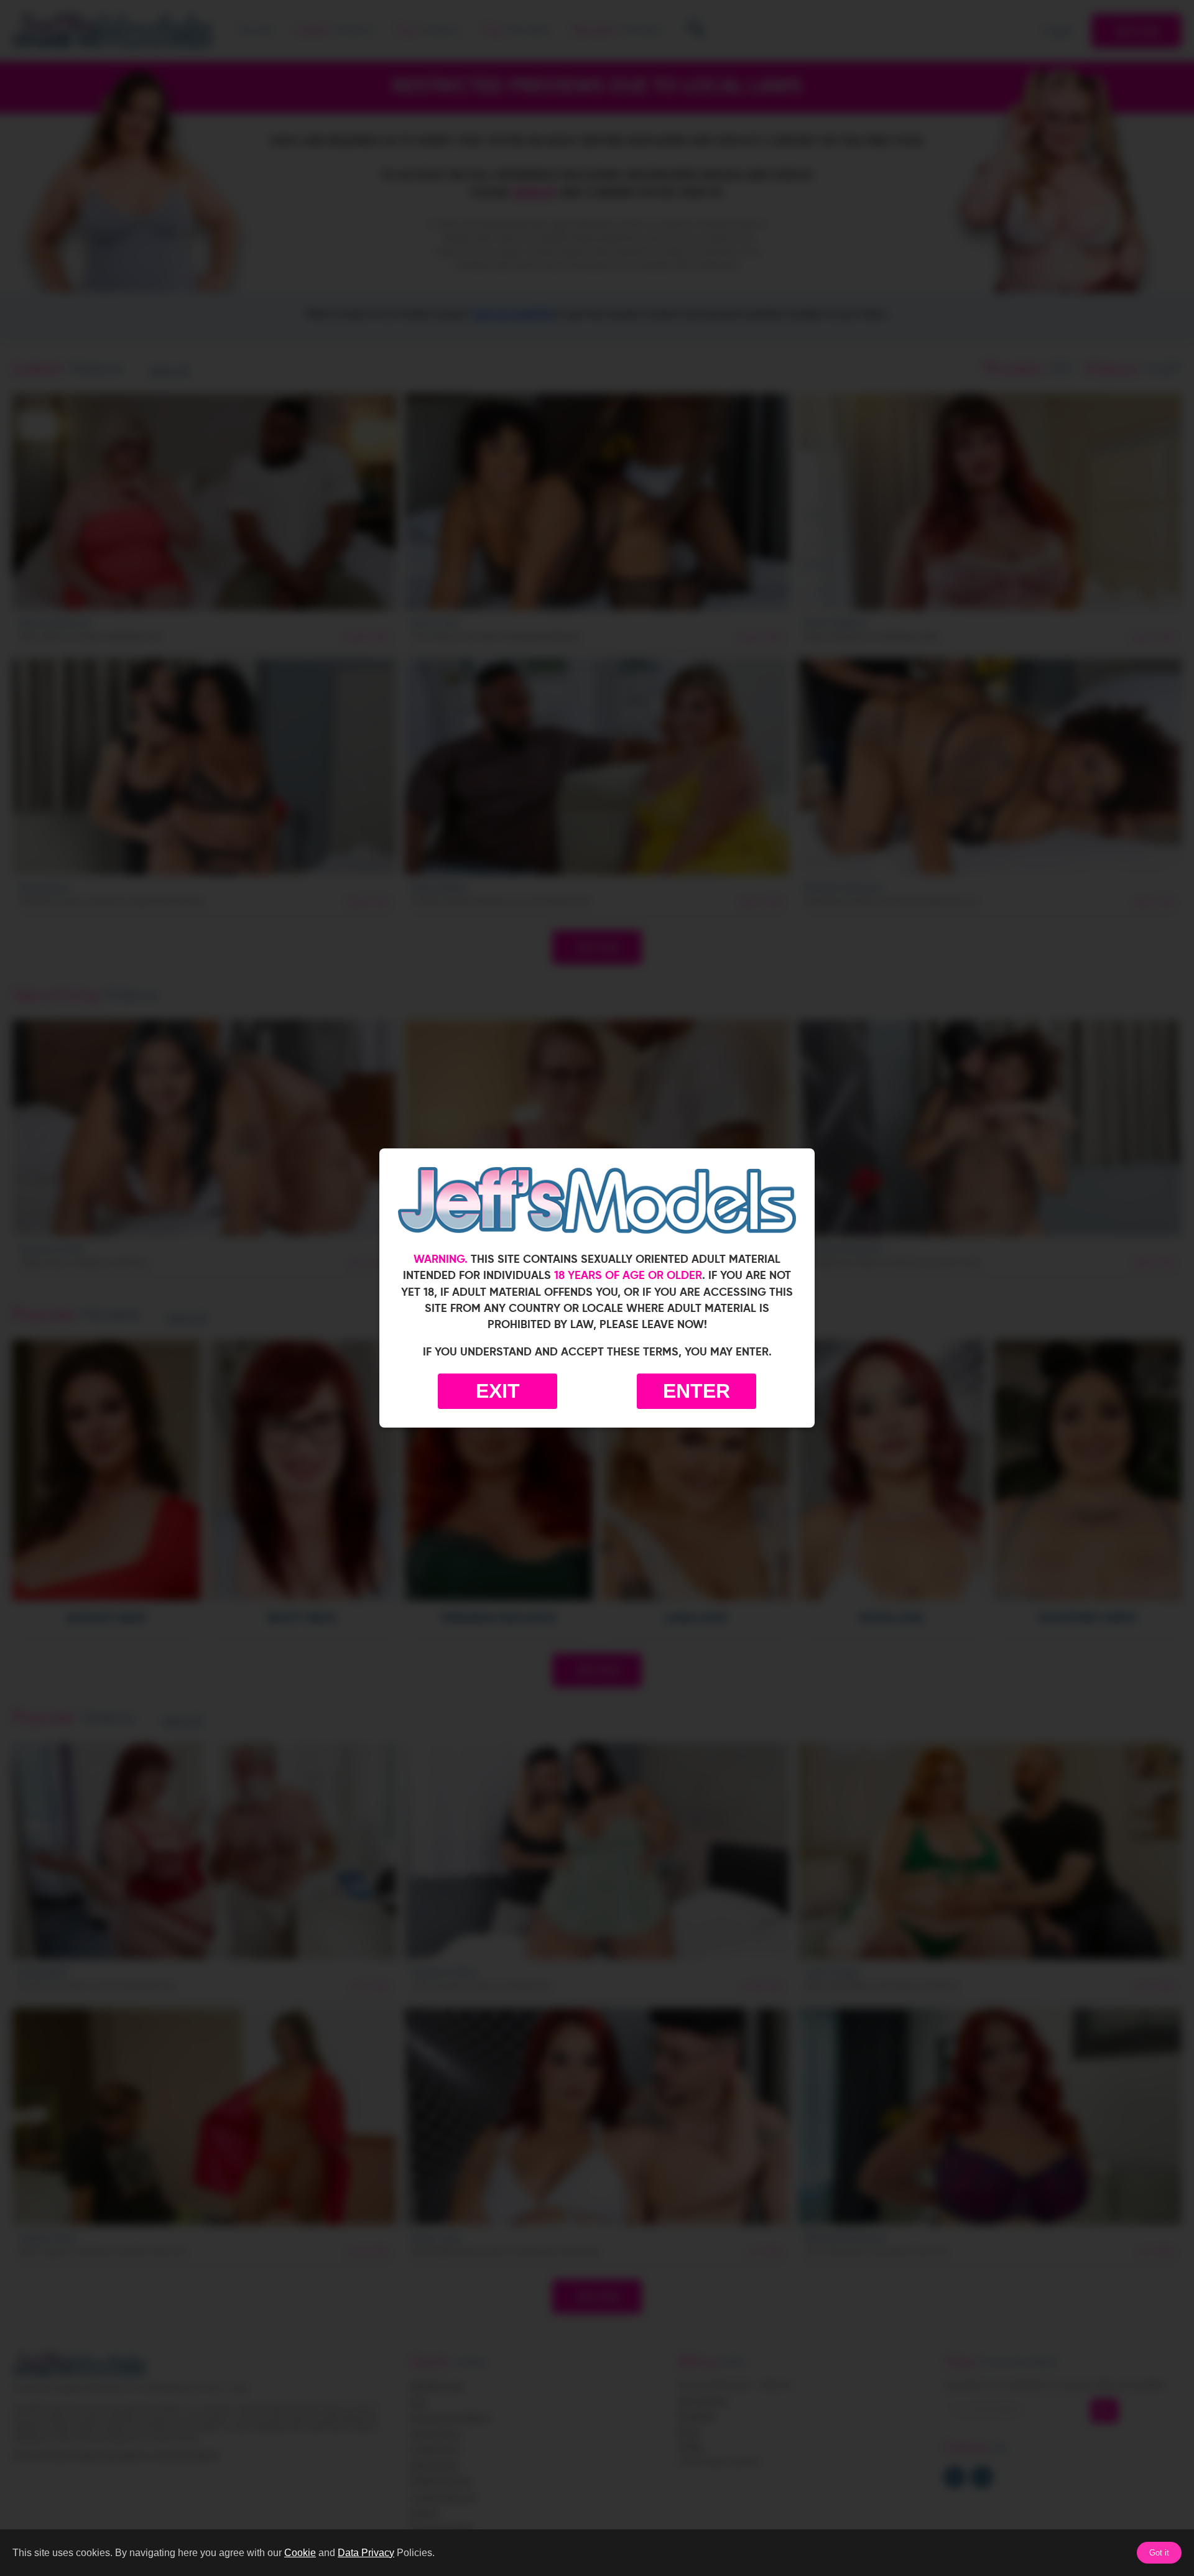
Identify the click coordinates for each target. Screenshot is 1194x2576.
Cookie (300, 2553)
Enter (696, 1391)
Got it (1159, 2553)
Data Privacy (366, 2553)
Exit (498, 1391)
